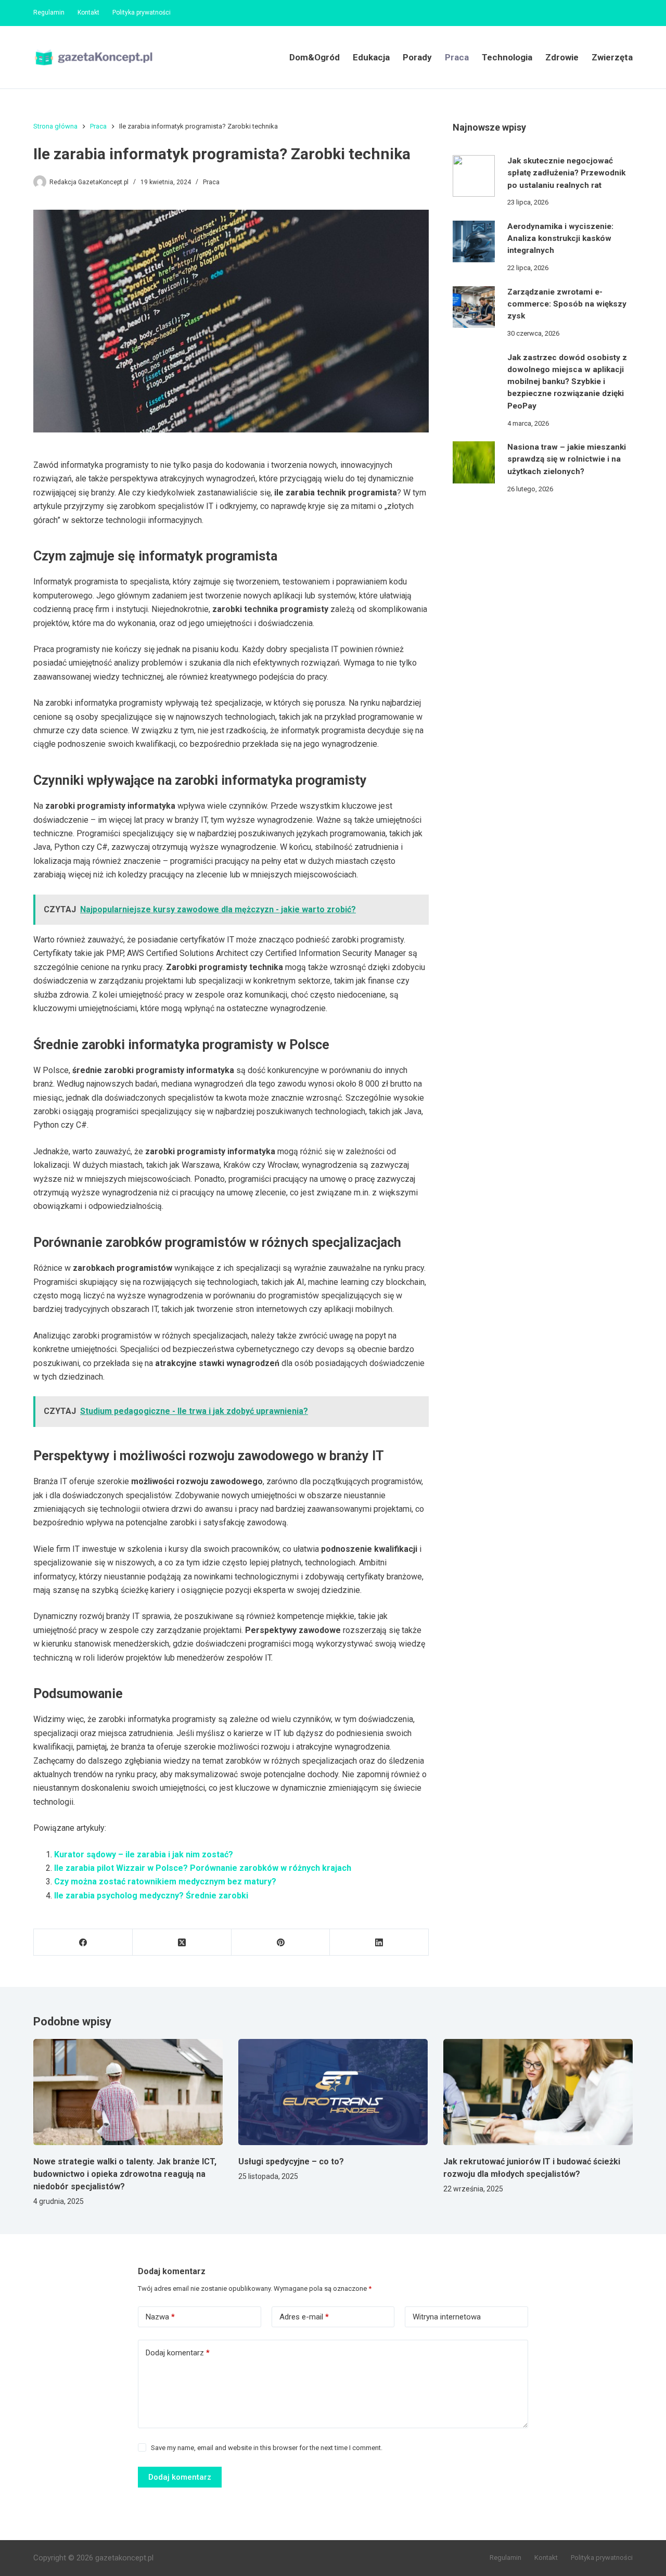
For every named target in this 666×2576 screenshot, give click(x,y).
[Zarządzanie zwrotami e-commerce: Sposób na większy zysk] (473, 307)
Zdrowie (562, 57)
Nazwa (160, 2317)
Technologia (507, 57)
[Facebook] (83, 1942)
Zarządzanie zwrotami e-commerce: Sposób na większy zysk (567, 304)
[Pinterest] (281, 1942)
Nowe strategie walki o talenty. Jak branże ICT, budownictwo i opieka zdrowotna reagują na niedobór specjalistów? (125, 2174)
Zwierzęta (612, 57)
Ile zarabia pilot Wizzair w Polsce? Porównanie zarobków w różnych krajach (203, 1868)
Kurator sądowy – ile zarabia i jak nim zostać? (144, 1854)
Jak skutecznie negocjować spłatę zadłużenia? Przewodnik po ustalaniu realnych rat (566, 173)
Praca (457, 57)
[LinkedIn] (379, 1942)
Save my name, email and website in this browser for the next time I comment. (267, 2448)
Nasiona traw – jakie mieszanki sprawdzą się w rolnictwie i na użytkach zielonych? (567, 459)
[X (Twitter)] (182, 1942)
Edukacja (371, 57)
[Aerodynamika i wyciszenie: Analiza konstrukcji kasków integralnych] (473, 241)
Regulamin (49, 12)
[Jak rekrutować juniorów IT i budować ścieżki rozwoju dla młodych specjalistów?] (538, 2092)
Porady (417, 57)
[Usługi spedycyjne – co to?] (333, 2092)
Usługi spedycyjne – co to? (291, 2161)
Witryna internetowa (447, 2317)
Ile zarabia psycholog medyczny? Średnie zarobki (151, 1896)
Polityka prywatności (142, 12)
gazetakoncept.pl (124, 2558)
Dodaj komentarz (178, 2353)
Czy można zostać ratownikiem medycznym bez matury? (165, 1882)
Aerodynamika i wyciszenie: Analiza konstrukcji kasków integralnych (560, 239)
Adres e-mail (304, 2317)
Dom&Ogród (315, 57)
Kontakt (88, 12)
